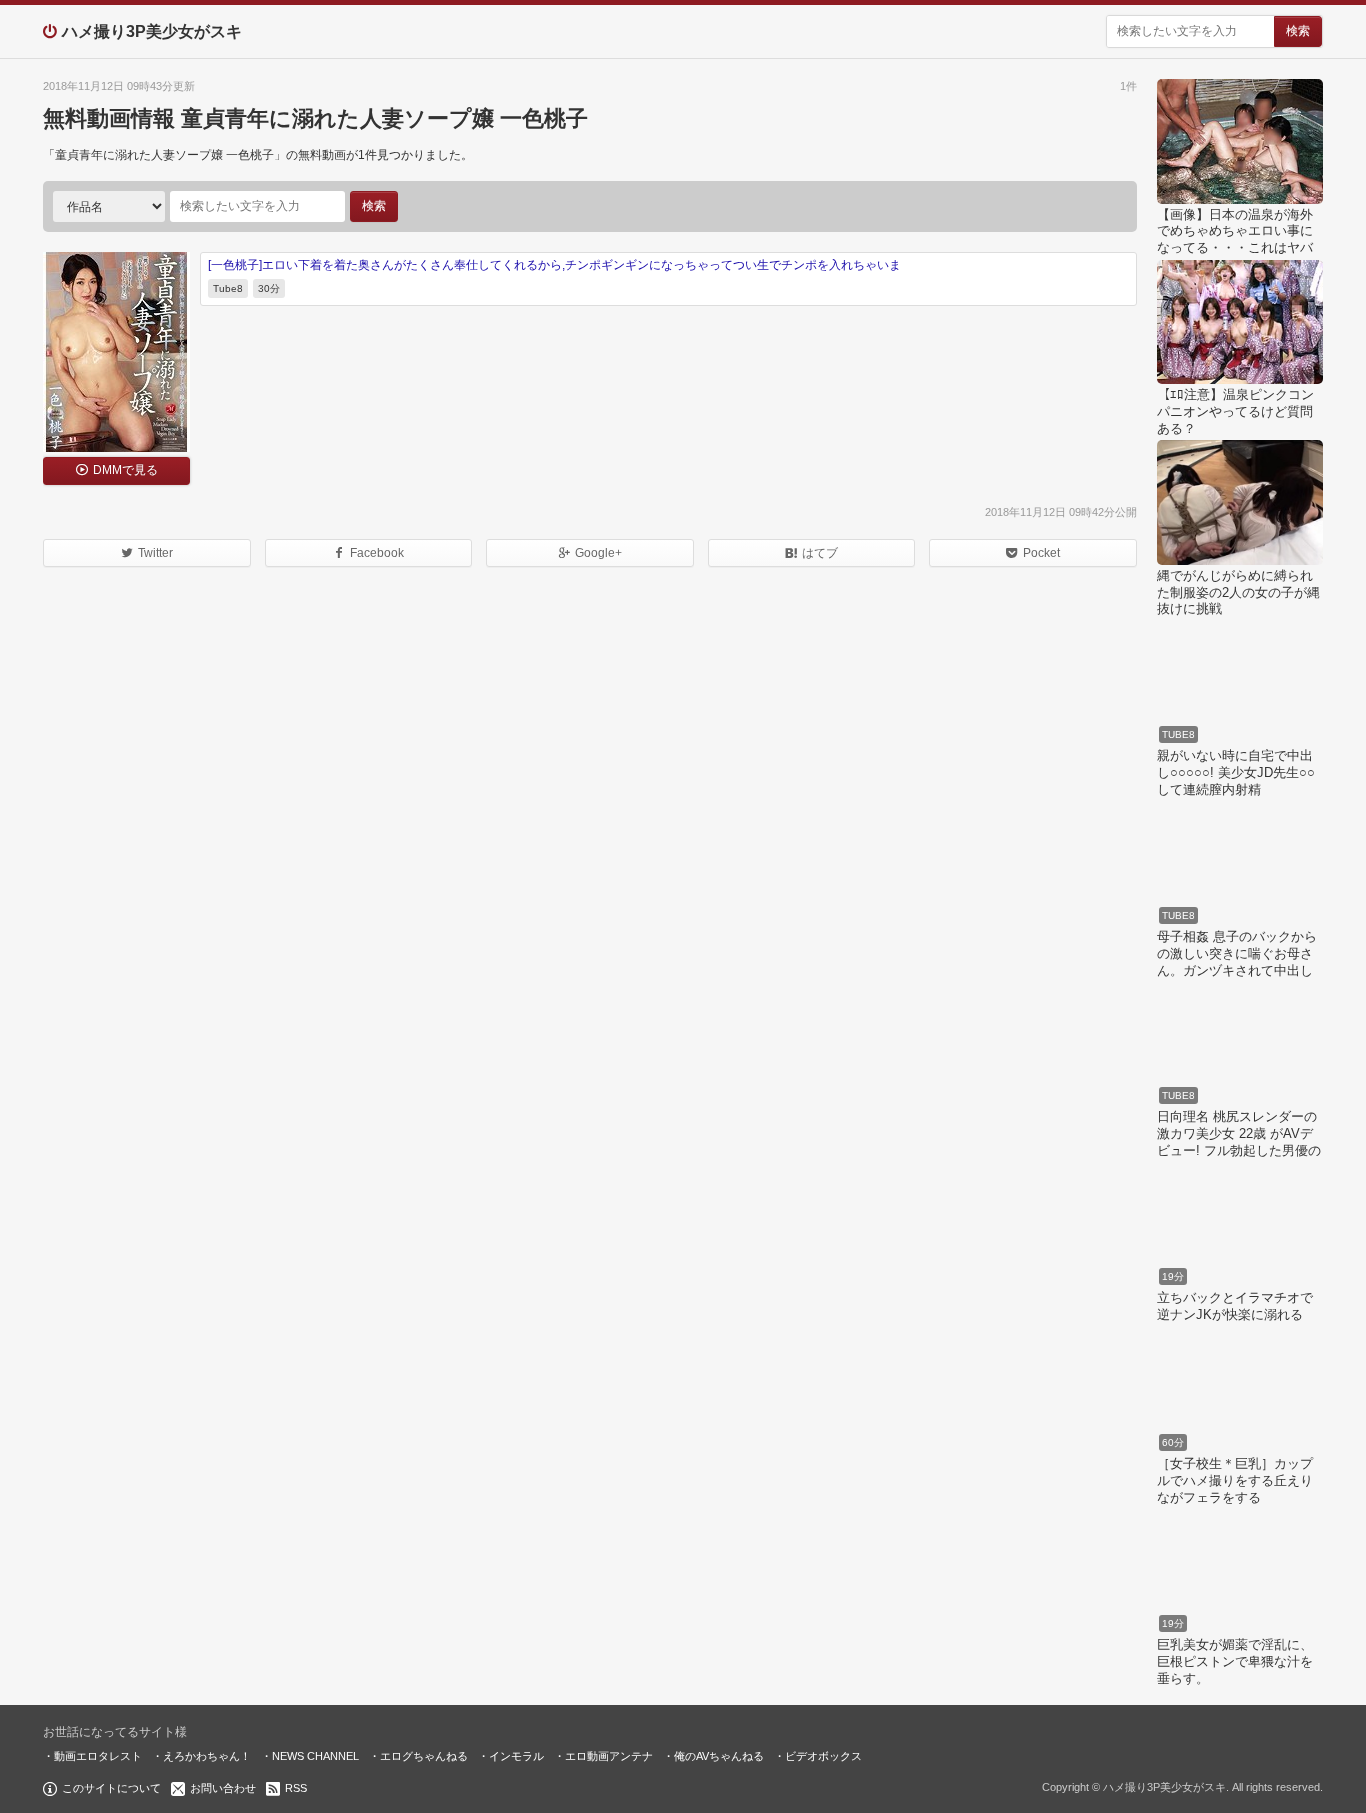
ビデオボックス (823, 1756)
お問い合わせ (223, 1788)
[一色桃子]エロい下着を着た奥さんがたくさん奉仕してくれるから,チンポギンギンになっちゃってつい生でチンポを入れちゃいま (554, 265)
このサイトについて (111, 1788)
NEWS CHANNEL (315, 1756)
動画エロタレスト (98, 1756)
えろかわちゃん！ (207, 1756)
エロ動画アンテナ (609, 1756)
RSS (296, 1788)
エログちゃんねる (424, 1756)
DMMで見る (125, 470)
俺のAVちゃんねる (719, 1756)
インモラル (516, 1756)
